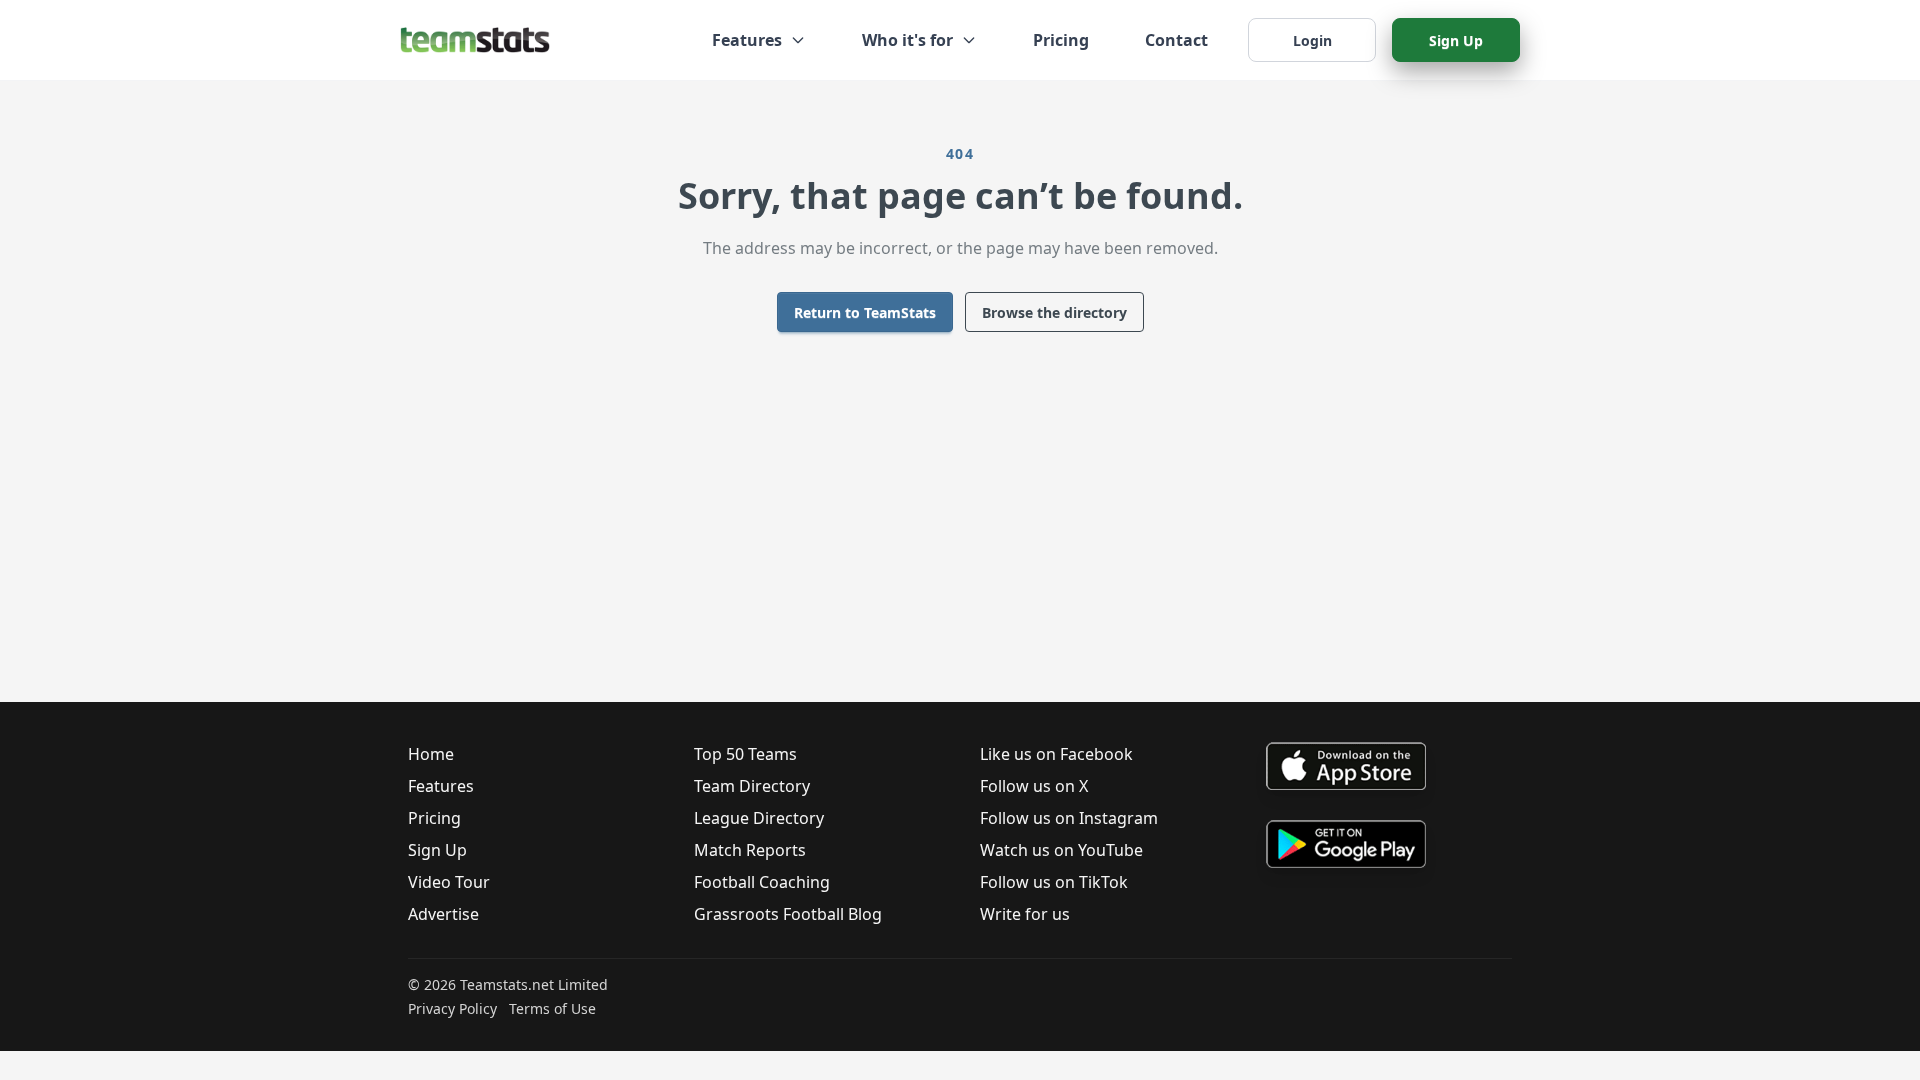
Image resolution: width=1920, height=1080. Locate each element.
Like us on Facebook (1056, 754)
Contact (1176, 40)
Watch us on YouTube (1061, 850)
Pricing (1061, 40)
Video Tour (449, 882)
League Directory (759, 818)
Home (431, 754)
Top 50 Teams (745, 754)
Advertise (443, 914)
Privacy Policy (452, 1008)
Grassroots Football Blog (788, 914)
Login (1312, 40)
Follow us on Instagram (1069, 818)
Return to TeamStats (865, 312)
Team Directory (752, 786)
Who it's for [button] (907, 40)
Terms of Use (552, 1008)
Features (441, 786)
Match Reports (750, 850)
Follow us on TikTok (1054, 882)
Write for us (1025, 914)
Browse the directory (1054, 312)
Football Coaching (762, 882)
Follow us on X (1034, 786)
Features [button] (747, 40)
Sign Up (1456, 40)
